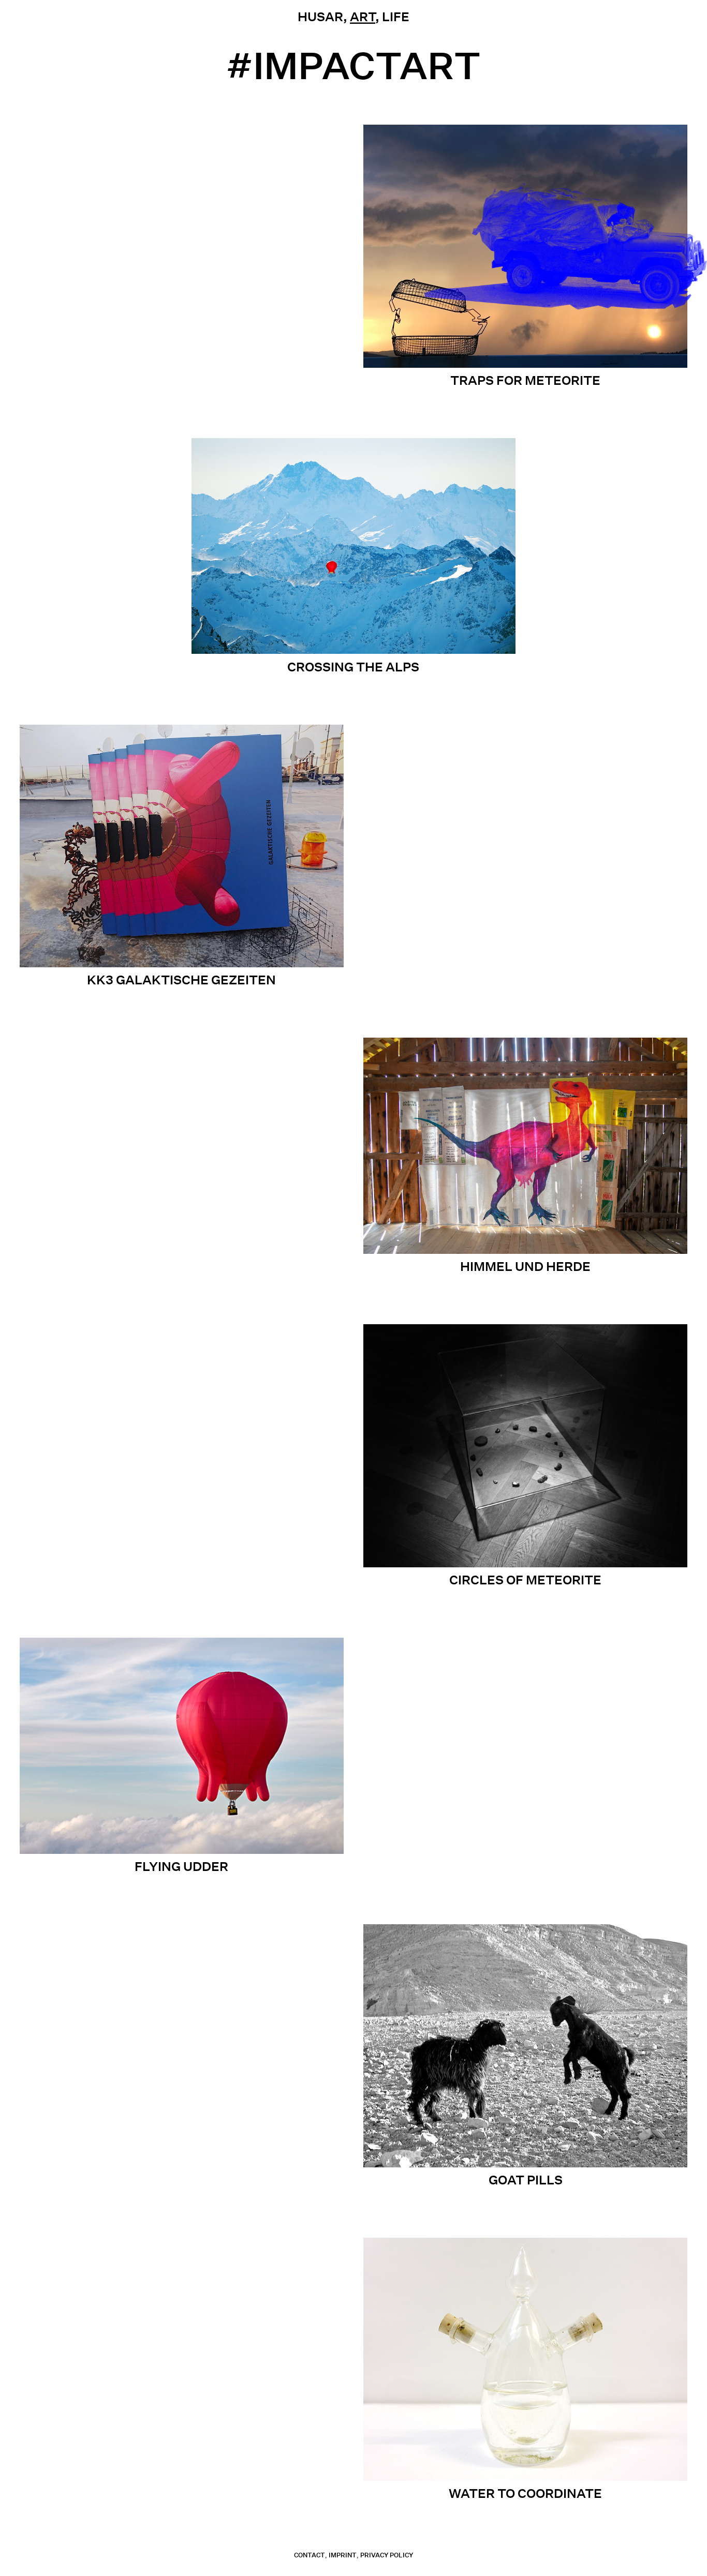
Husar (320, 17)
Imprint (343, 2555)
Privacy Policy (387, 2555)
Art (363, 17)
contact (310, 2555)
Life (396, 17)
